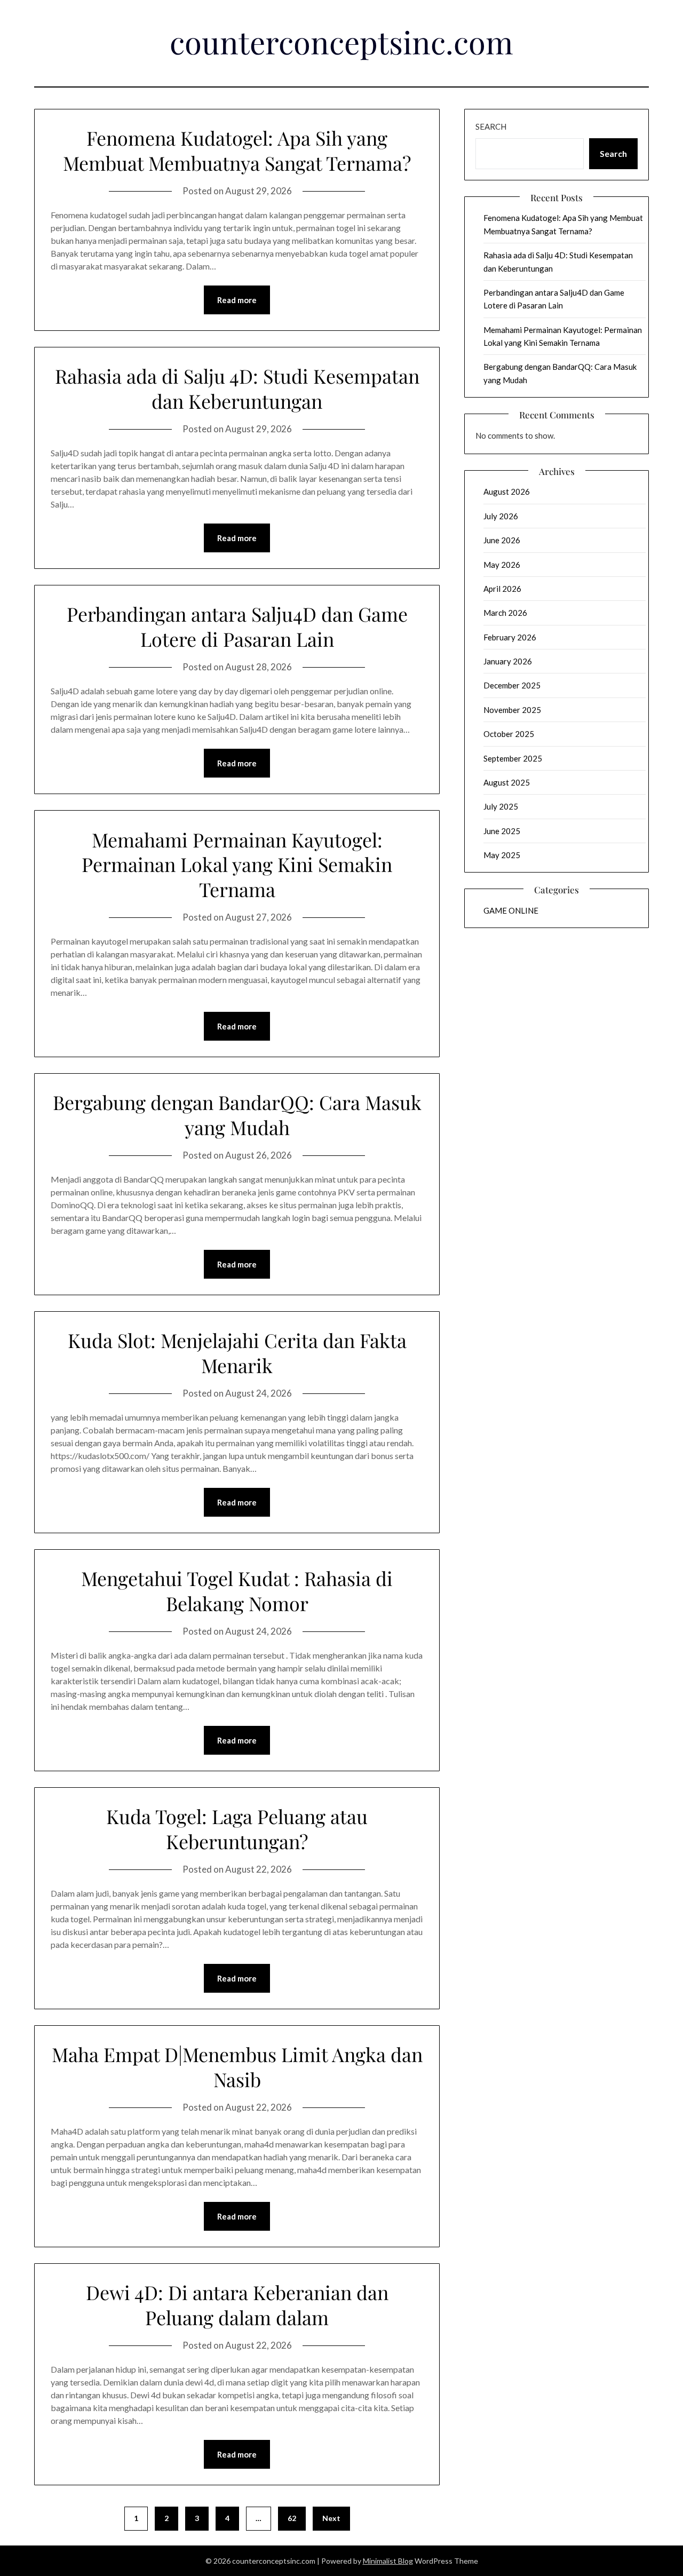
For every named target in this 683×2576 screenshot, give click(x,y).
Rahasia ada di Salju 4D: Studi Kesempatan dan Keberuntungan (237, 388)
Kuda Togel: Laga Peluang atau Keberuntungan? (237, 1829)
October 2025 (509, 734)
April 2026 (502, 589)
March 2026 (505, 613)
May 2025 (502, 855)
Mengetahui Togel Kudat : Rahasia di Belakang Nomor (237, 1591)
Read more (237, 300)
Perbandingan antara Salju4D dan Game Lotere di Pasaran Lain (237, 626)
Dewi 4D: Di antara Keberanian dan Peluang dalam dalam (237, 2305)
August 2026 (507, 492)
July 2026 (501, 516)
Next (331, 2518)
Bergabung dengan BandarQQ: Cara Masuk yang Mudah (237, 1115)
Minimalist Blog (388, 2561)
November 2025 (512, 710)
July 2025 (501, 806)
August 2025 (507, 782)
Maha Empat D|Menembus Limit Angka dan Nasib (237, 2067)
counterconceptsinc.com (341, 42)
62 (292, 2518)
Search (491, 126)
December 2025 (512, 685)
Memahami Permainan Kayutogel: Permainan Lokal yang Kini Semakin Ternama (237, 865)
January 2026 (508, 661)
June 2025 (502, 831)
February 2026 (510, 637)
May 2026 (502, 565)
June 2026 (502, 540)
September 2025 (513, 758)
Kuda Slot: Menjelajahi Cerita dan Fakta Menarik (237, 1353)
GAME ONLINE (511, 910)
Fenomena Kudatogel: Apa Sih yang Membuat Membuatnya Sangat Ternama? (237, 150)
